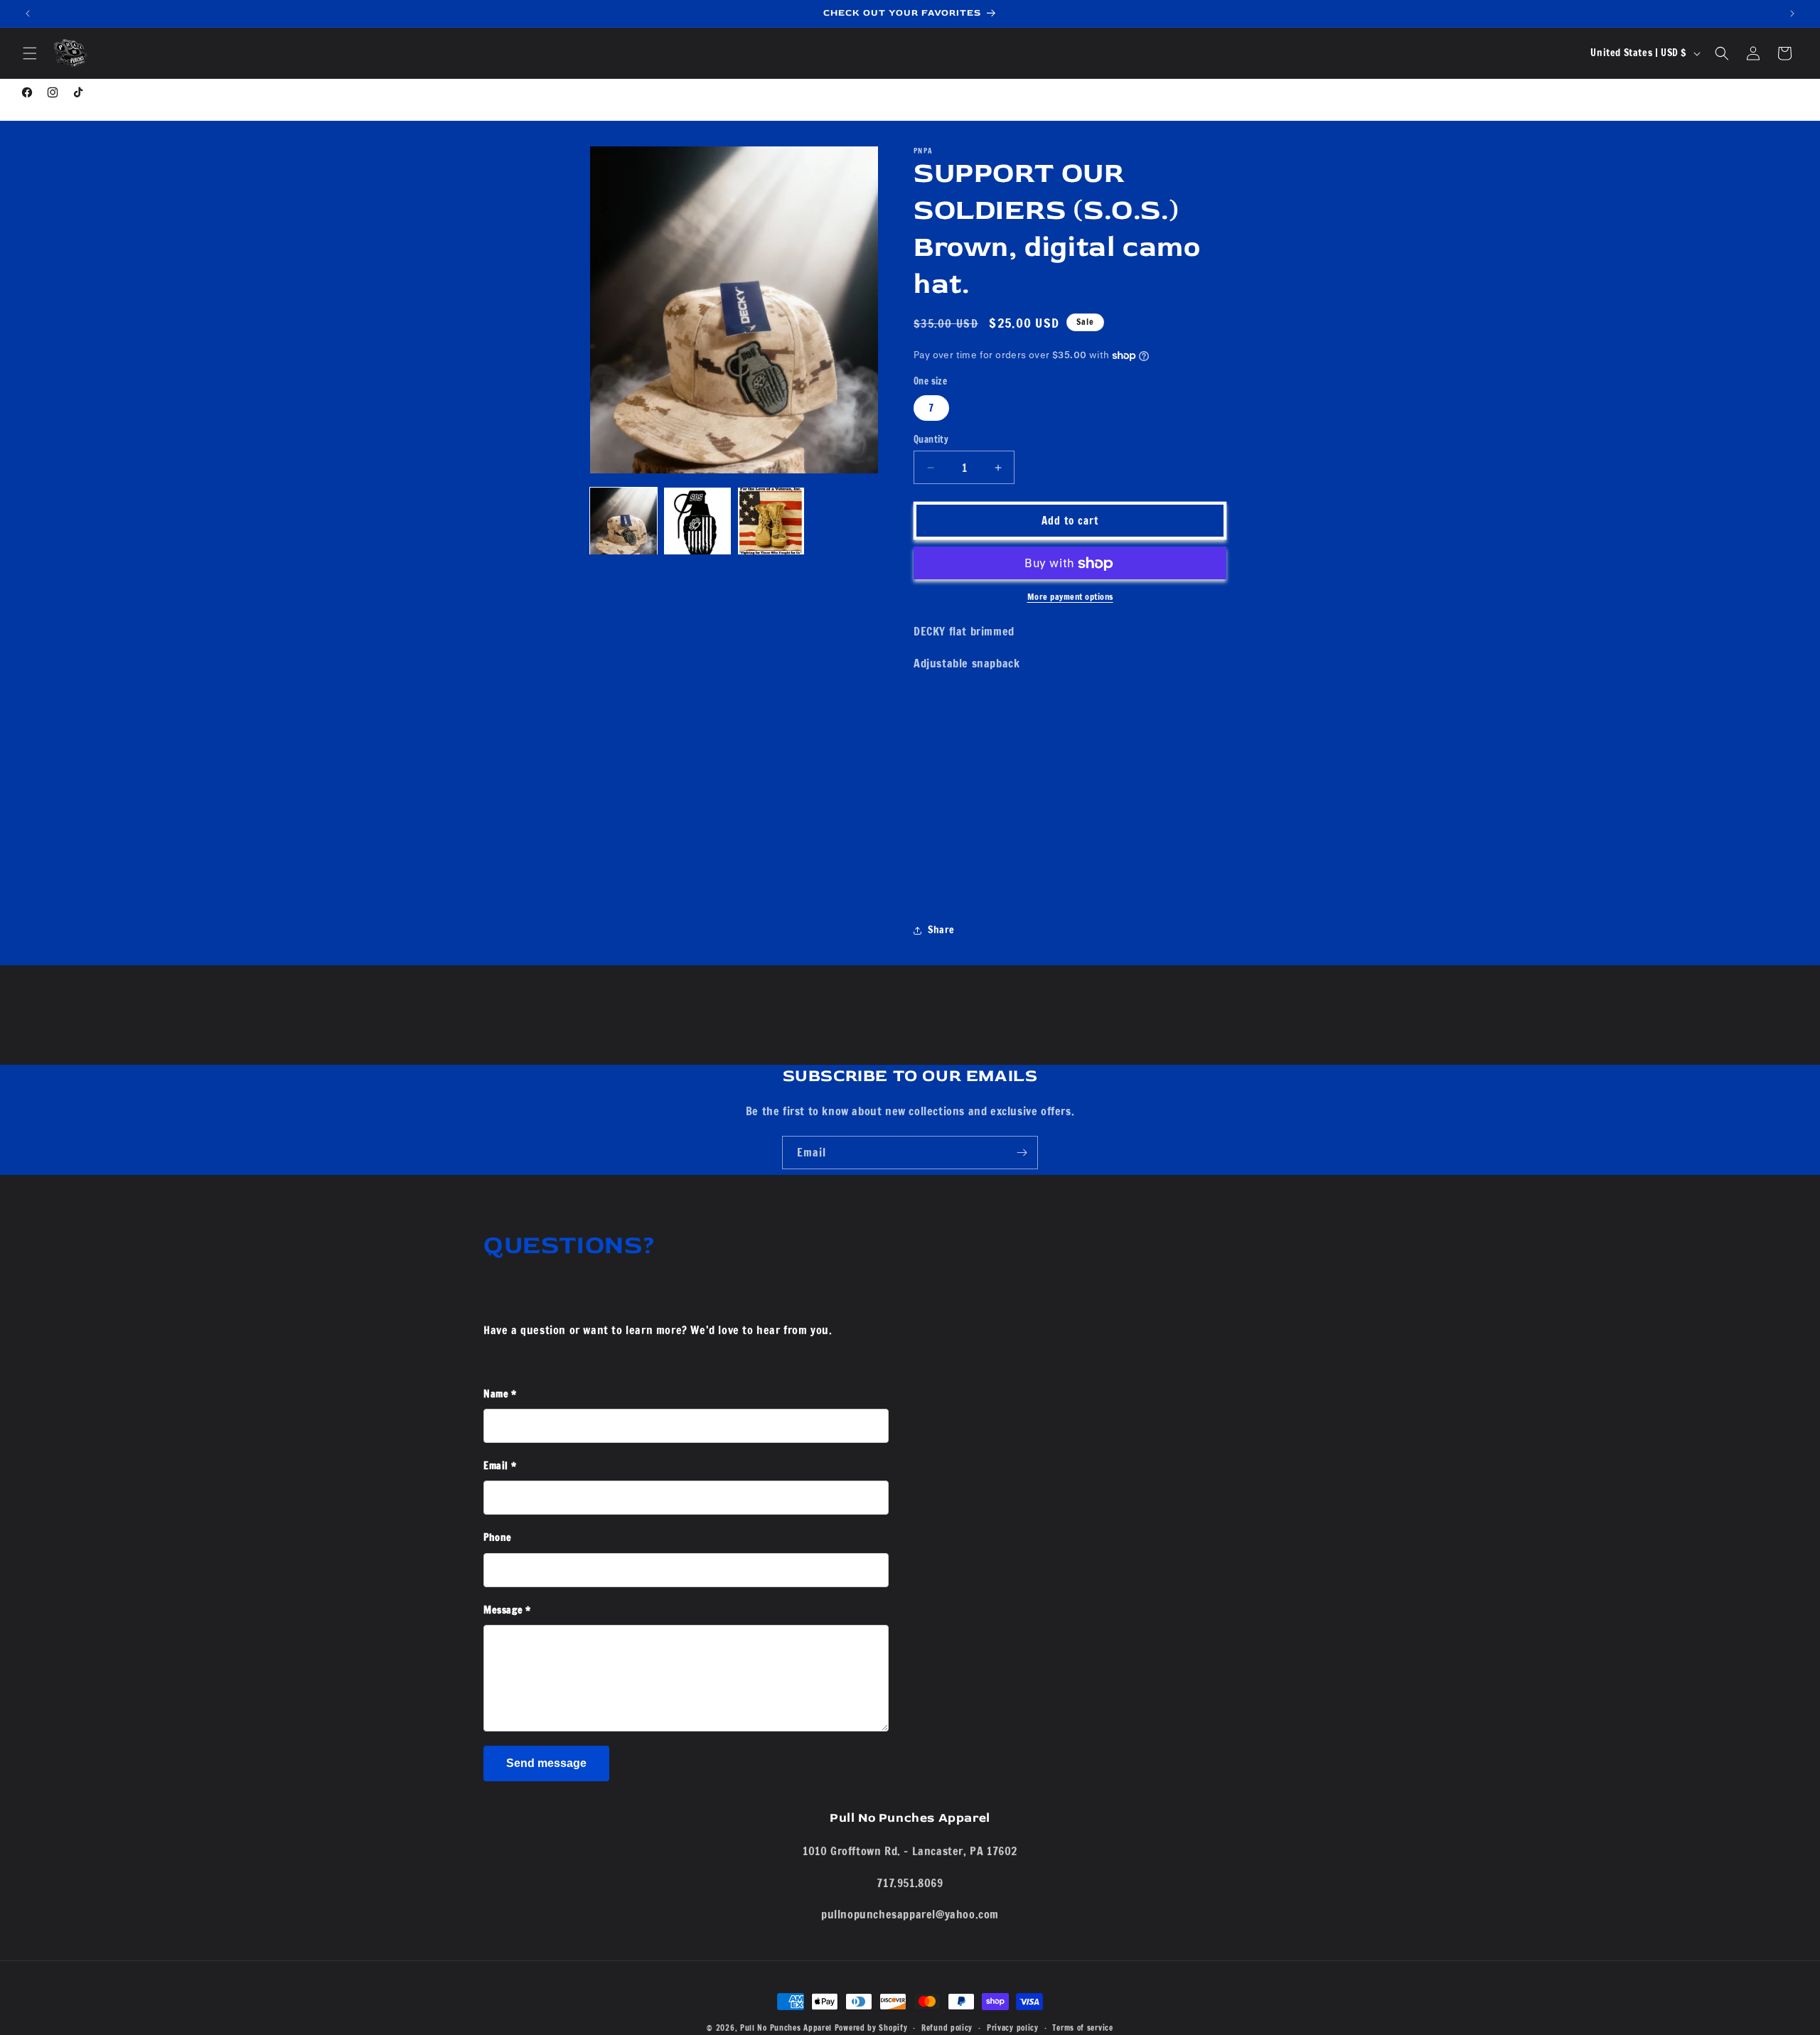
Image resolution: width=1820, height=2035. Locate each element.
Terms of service (1082, 2027)
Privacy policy (1013, 2027)
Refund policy (947, 2027)
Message (507, 1610)
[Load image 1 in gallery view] (623, 521)
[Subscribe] (1022, 1153)
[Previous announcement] (28, 14)
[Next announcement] (1792, 14)
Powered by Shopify (871, 2028)
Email (500, 1466)
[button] (30, 53)
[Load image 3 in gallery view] (771, 521)
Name (500, 1394)
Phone (498, 1537)
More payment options (1070, 597)
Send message (546, 1763)
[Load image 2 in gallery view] (697, 521)
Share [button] (941, 930)
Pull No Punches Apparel (786, 2028)
